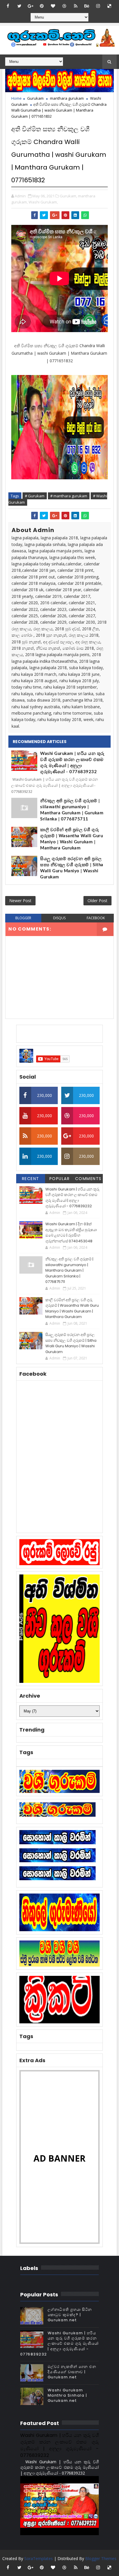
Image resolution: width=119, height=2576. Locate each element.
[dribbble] (64, 6)
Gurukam (35, 98)
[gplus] (31, 6)
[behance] (87, 6)
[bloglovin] (53, 6)
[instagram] (98, 6)
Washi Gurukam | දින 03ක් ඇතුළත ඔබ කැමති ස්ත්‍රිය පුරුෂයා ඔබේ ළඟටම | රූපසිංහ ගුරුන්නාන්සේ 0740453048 (71, 1233)
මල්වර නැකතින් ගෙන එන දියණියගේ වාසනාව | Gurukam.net (72, 2372)
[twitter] (19, 6)
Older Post (97, 901)
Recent (31, 1179)
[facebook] (8, 6)
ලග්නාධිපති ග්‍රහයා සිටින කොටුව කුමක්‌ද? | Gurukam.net (70, 2315)
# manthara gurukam (69, 496)
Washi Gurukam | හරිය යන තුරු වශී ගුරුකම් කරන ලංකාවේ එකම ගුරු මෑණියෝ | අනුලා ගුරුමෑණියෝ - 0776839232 (72, 763)
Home (16, 98)
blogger (23, 918)
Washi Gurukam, (43, 202)
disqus (59, 918)
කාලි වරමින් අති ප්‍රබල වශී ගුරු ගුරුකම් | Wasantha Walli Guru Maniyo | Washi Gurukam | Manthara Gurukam (71, 839)
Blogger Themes (101, 2558)
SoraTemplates (39, 2558)
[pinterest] (42, 6)
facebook (96, 918)
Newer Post (20, 901)
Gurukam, (68, 196)
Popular (60, 1179)
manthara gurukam (67, 98)
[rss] (76, 6)
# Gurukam (35, 496)
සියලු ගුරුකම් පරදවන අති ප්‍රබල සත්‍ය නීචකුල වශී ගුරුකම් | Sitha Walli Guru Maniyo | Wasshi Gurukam (72, 868)
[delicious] (109, 6)
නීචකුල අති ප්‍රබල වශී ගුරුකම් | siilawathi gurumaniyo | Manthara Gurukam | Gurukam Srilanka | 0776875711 (72, 810)
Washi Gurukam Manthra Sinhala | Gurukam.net (67, 2395)
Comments (88, 1179)
